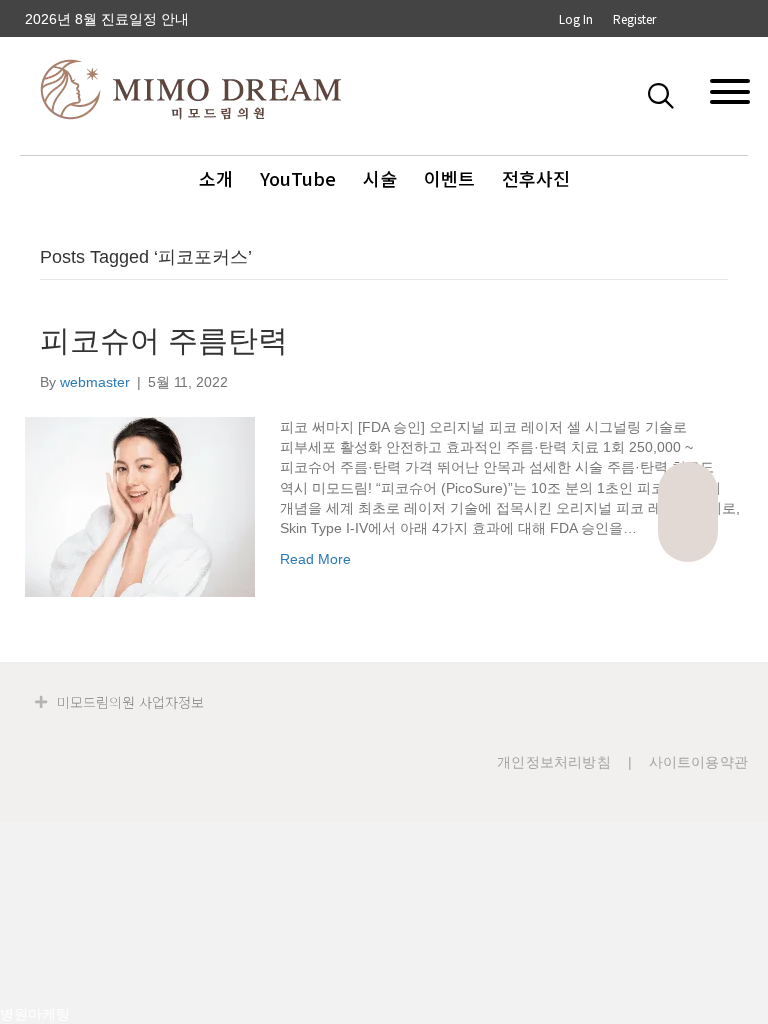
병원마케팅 (35, 1014)
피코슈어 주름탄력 (164, 340)
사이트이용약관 (698, 762)
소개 (216, 178)
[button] (665, 95)
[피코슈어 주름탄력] (140, 506)
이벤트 (449, 178)
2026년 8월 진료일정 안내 (107, 19)
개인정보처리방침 (554, 762)
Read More (315, 559)
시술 (380, 178)
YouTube (298, 178)
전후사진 (536, 178)
